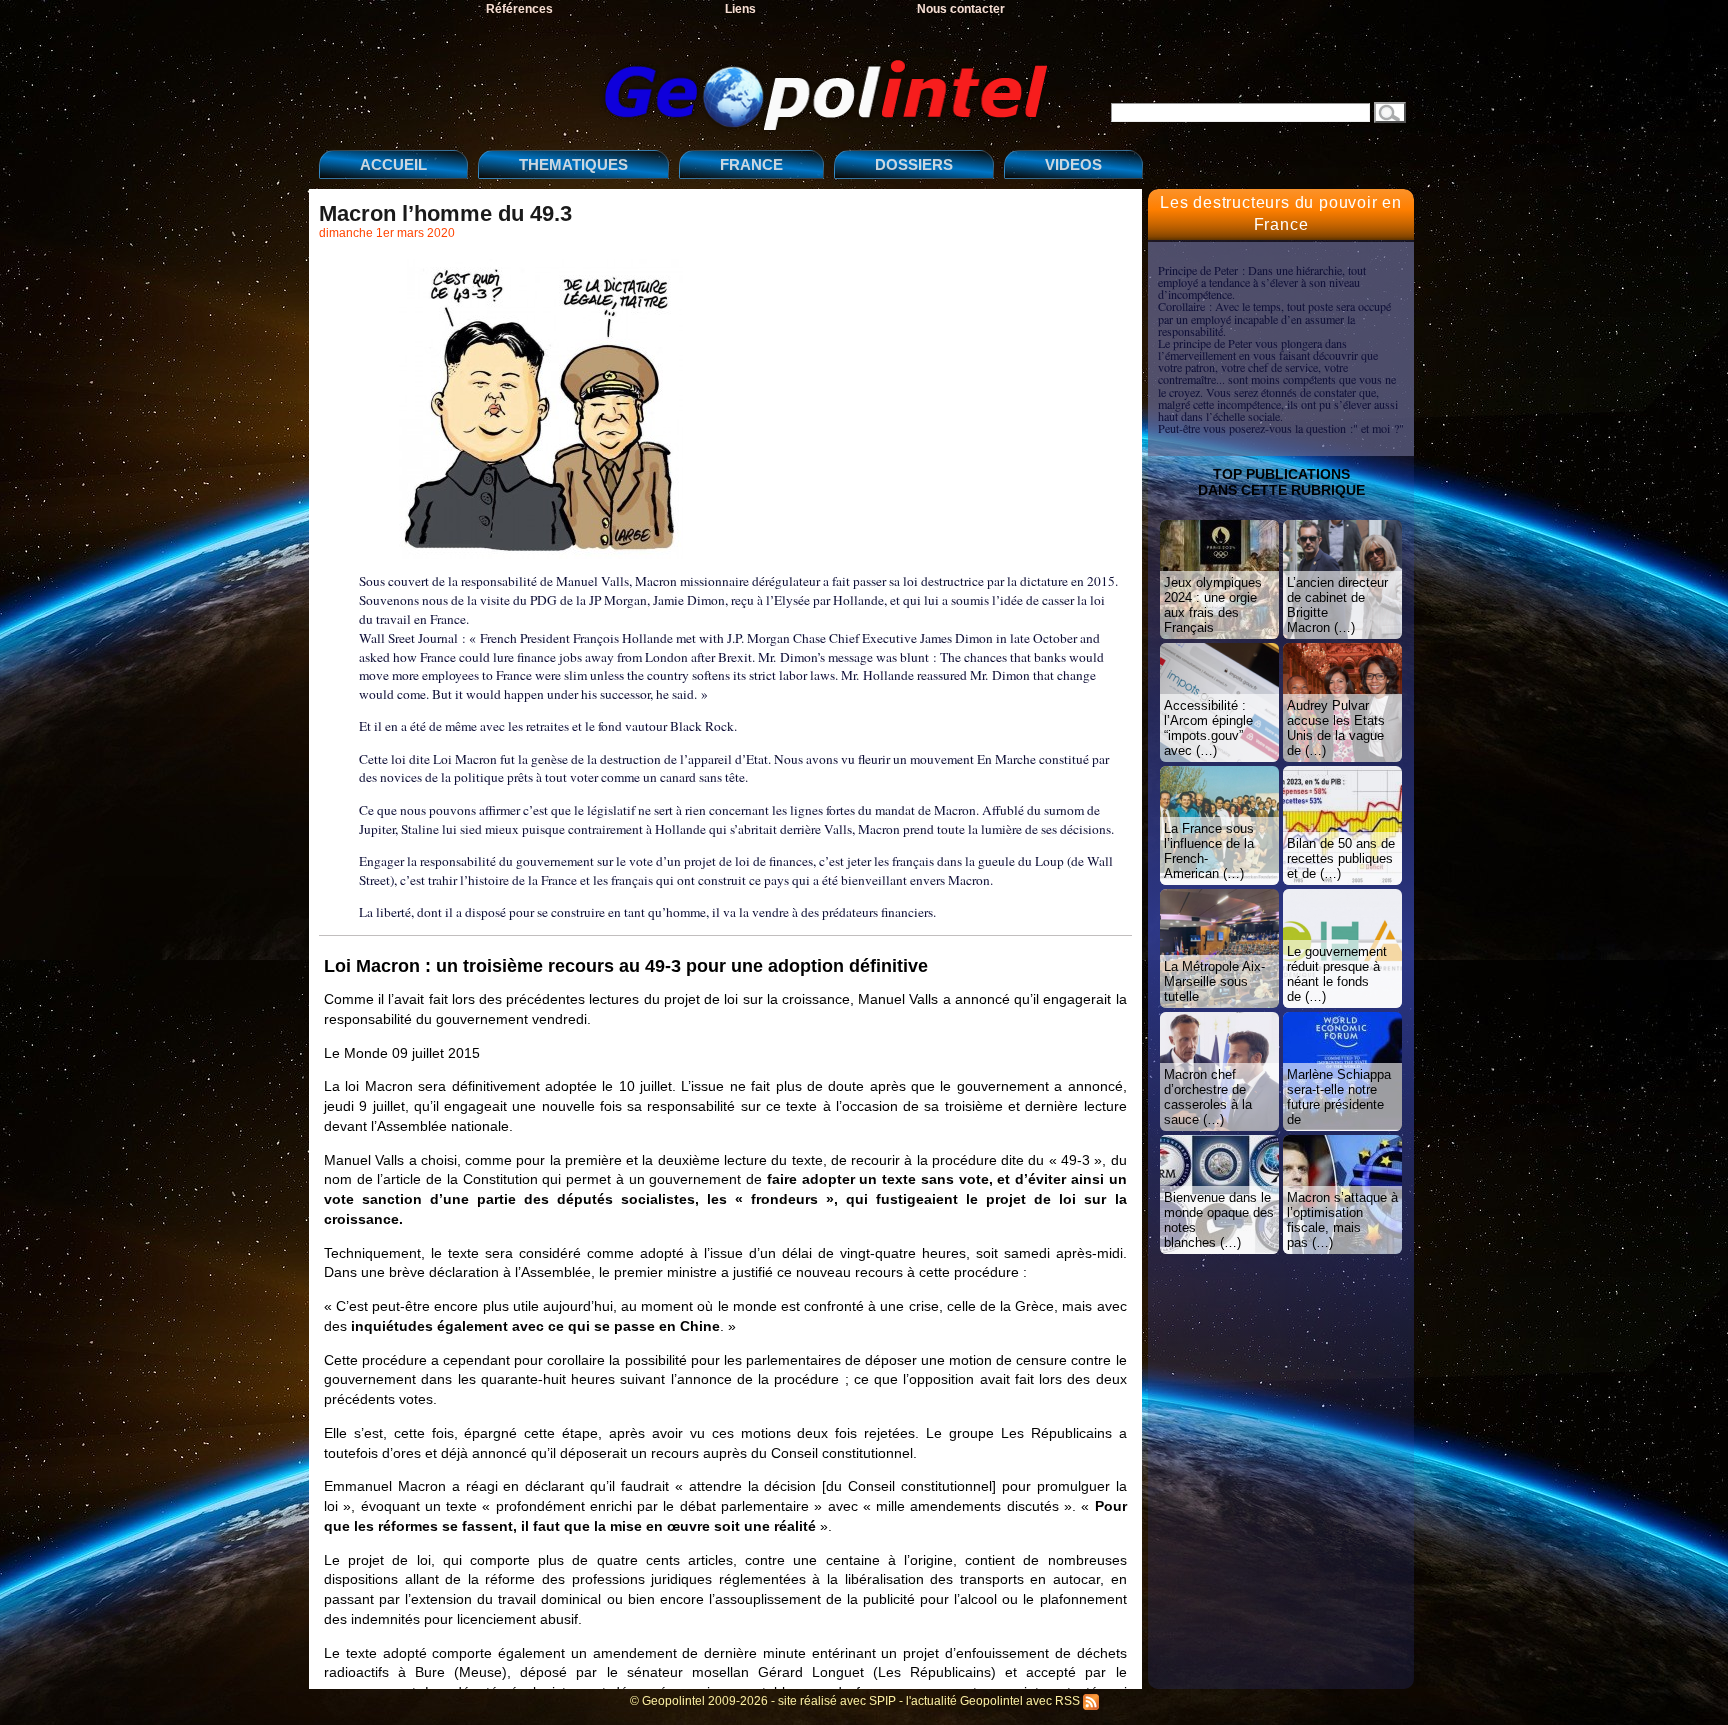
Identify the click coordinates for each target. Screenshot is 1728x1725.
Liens (740, 9)
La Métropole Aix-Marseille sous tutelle (1214, 981)
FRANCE (751, 164)
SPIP (882, 1701)
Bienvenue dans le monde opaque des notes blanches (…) (1219, 1220)
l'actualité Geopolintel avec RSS (994, 1701)
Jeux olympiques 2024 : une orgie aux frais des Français (1213, 605)
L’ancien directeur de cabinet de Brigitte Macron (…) (1337, 605)
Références (519, 9)
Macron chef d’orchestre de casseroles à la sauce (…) (1208, 1097)
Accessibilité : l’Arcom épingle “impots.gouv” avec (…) (1208, 728)
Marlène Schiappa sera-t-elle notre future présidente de (1339, 1097)
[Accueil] (689, 78)
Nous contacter (961, 9)
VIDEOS (1073, 164)
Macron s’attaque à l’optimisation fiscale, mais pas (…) (1342, 1220)
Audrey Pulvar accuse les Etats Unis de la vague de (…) (1336, 728)
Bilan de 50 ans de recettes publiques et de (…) (1341, 858)
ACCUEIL (393, 164)
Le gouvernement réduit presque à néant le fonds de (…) (1337, 974)
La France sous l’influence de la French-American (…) (1209, 851)
